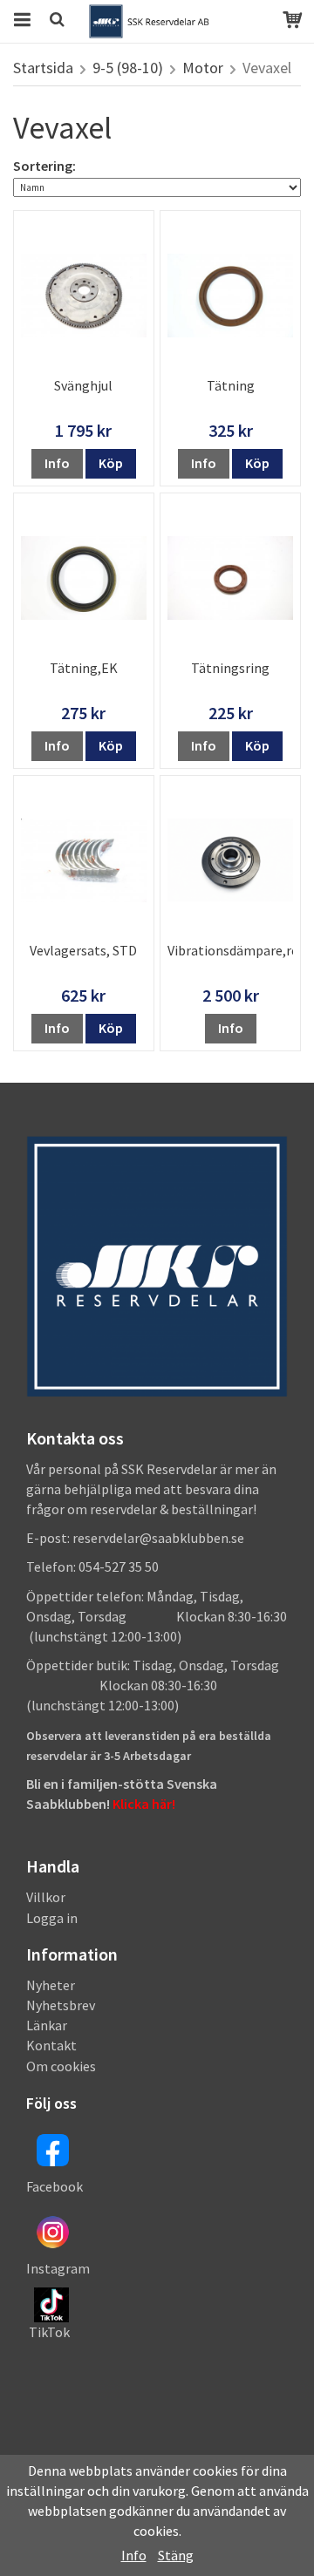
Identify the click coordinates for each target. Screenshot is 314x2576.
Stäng (176, 2555)
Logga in (52, 1918)
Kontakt (51, 2045)
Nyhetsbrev (61, 2005)
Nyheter (51, 1985)
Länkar (47, 2025)
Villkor (46, 1897)
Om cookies (61, 2066)
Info (57, 463)
